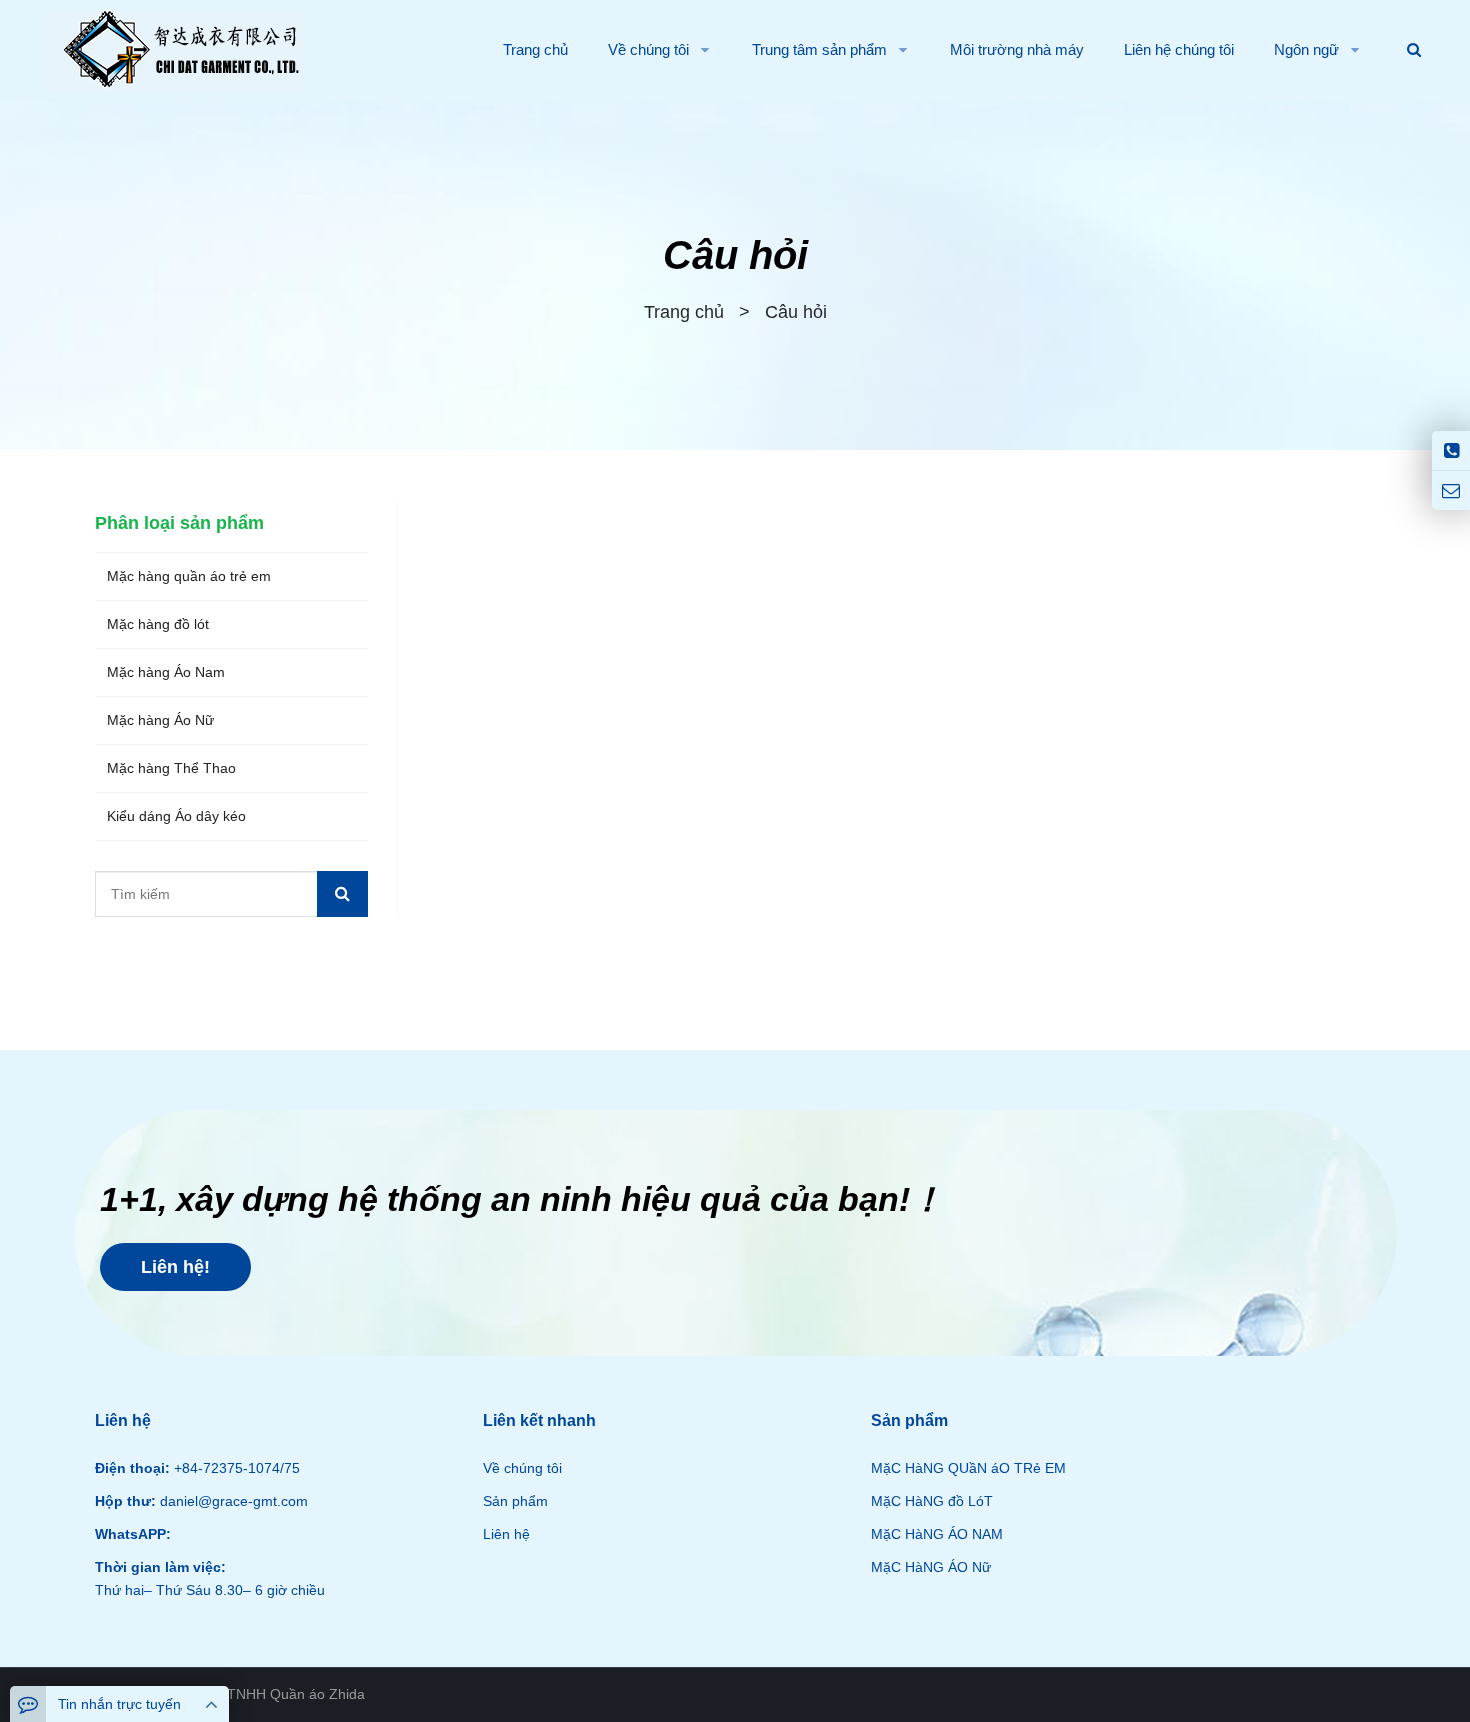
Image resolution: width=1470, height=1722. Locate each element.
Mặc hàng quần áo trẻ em (189, 576)
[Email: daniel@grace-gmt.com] (1451, 490)
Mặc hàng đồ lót (158, 624)
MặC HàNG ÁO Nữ (931, 1567)
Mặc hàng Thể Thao (171, 768)
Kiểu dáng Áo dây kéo (176, 816)
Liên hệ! (175, 1267)
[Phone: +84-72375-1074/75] (1451, 450)
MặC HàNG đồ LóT (932, 1501)
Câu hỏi (735, 255)
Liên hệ (506, 1534)
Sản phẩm (515, 1501)
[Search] (342, 894)
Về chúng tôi (522, 1468)
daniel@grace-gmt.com (232, 1501)
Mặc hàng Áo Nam (166, 672)
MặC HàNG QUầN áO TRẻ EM (968, 1468)
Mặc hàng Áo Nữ (160, 720)
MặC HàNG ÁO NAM (937, 1534)
